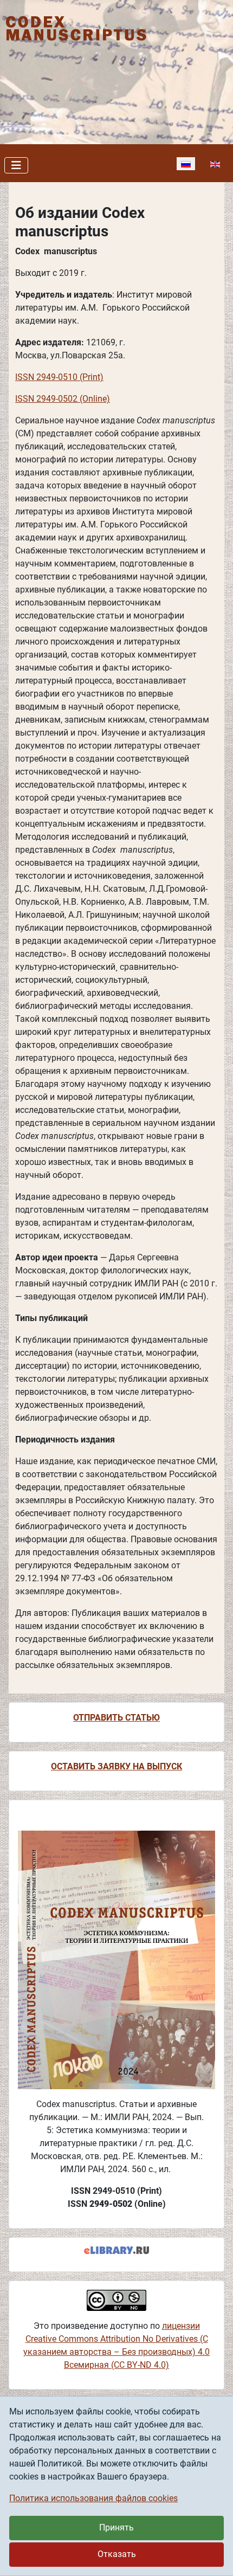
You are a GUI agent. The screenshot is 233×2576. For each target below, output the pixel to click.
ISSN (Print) (59, 377)
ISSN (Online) (63, 399)
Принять (116, 2527)
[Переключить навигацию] (16, 165)
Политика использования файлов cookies (93, 2498)
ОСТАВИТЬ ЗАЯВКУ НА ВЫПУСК (116, 1766)
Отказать (117, 2554)
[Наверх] (214, 2556)
